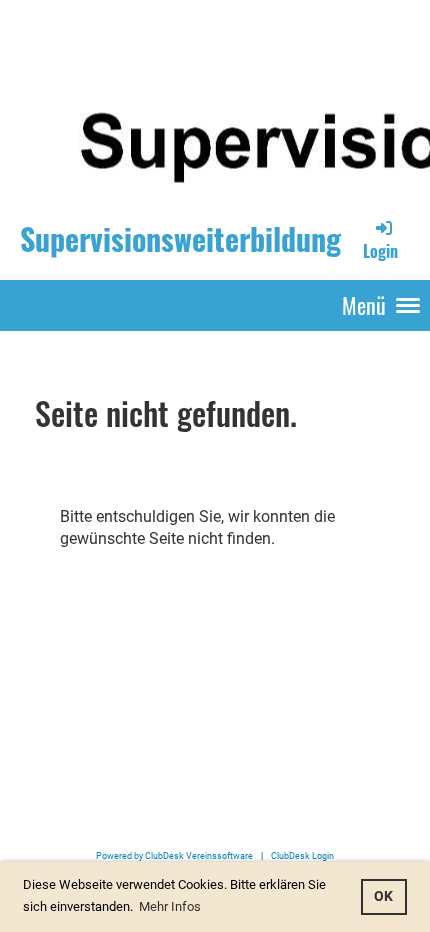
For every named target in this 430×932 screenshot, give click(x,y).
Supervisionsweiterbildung (180, 239)
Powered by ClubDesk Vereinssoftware (174, 855)
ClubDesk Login (302, 855)
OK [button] (383, 896)
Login (380, 251)
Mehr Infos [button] (170, 906)
